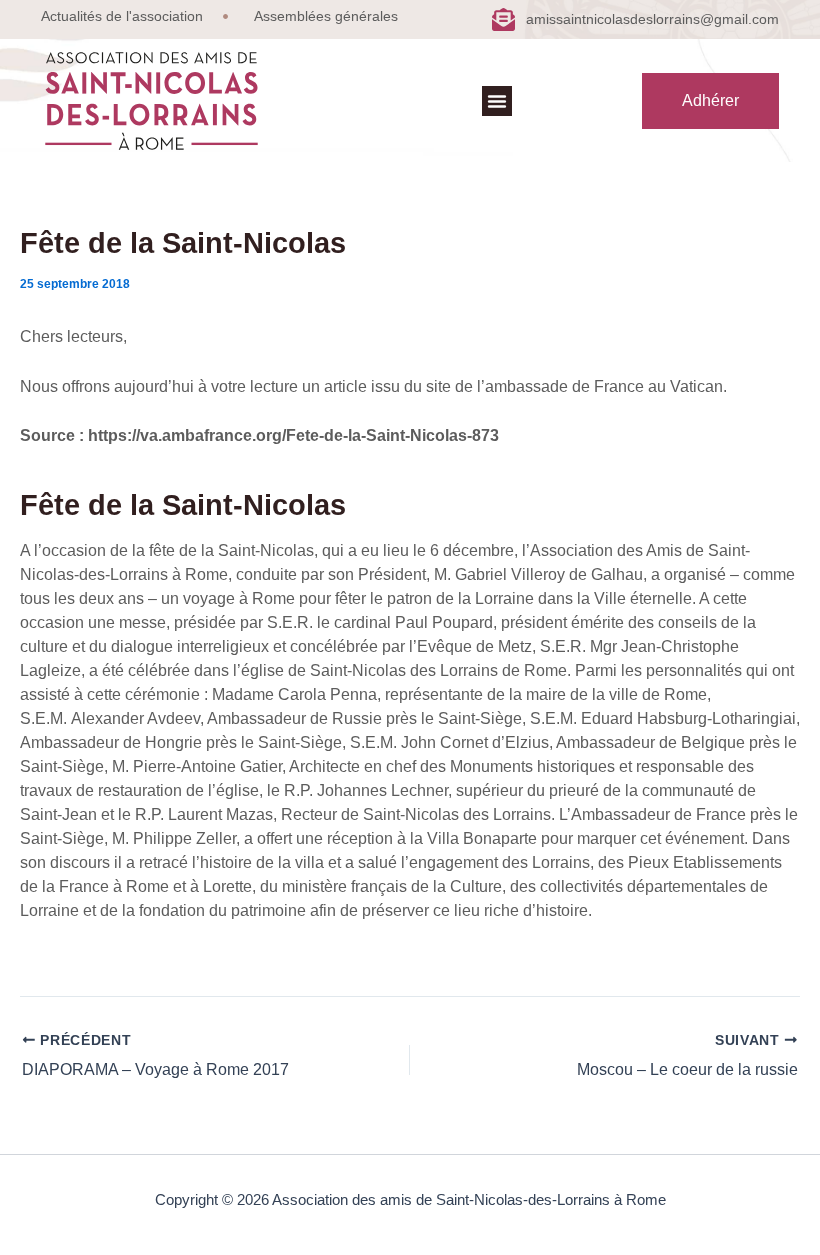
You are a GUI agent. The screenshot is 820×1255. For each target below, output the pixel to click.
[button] (497, 101)
